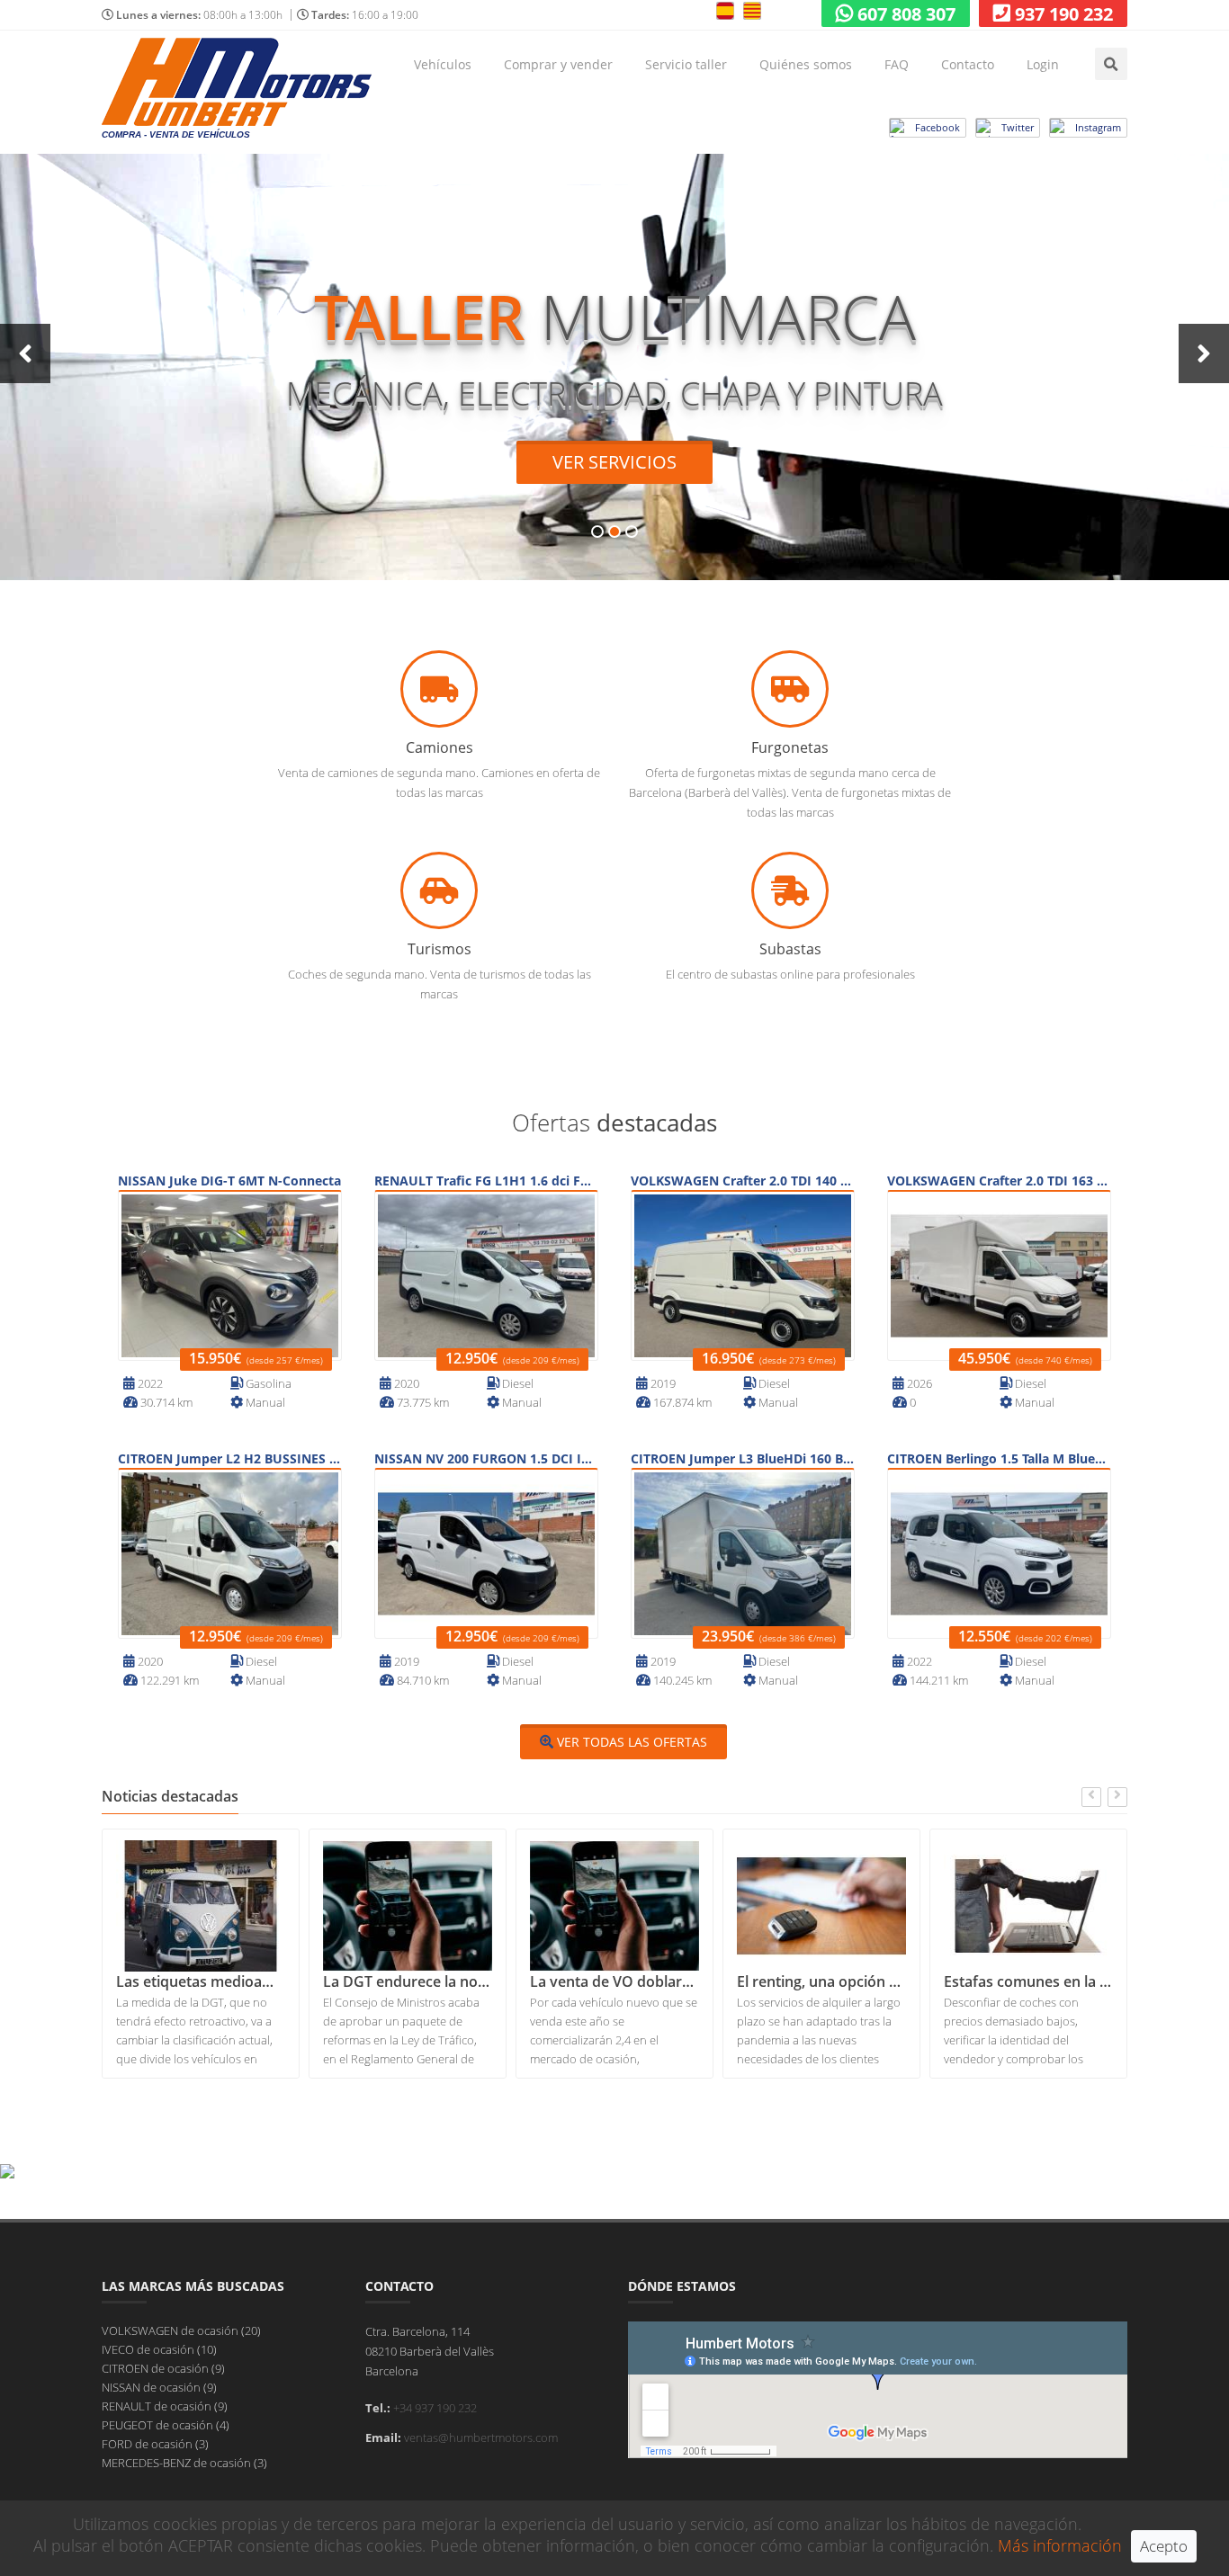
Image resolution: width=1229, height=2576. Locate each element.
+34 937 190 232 (435, 2408)
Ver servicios (614, 462)
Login (1043, 64)
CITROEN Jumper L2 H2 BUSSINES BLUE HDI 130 (230, 1458)
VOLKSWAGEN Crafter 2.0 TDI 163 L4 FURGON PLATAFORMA (999, 1181)
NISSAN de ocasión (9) (159, 2387)
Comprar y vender (558, 64)
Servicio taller (686, 64)
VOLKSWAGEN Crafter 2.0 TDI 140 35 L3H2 (743, 1181)
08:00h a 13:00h (199, 15)
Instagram (1098, 127)
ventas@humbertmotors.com (481, 2437)
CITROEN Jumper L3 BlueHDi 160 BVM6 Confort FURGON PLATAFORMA (743, 1458)
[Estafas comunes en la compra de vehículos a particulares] (1028, 1906)
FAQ (897, 64)
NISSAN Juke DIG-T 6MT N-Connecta (229, 1181)
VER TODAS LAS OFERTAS (630, 1742)
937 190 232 (1064, 14)
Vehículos (443, 64)
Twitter (1018, 127)
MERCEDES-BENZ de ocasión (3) (184, 2463)
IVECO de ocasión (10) (159, 2349)
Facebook (937, 127)
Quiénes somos (806, 64)
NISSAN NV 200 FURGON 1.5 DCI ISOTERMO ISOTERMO (486, 1458)
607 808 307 (906, 14)
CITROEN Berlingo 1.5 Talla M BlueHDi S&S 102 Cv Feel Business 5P (999, 1458)
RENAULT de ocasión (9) (165, 2406)
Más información (1060, 2545)
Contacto (968, 64)
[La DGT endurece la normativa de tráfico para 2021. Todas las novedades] (408, 1906)
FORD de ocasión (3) (155, 2444)
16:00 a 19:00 (365, 15)
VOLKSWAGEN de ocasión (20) (181, 2330)
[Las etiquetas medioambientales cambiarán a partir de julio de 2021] (201, 1906)
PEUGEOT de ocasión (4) (166, 2425)
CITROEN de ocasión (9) (163, 2368)
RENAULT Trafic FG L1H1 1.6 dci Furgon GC (486, 1181)
